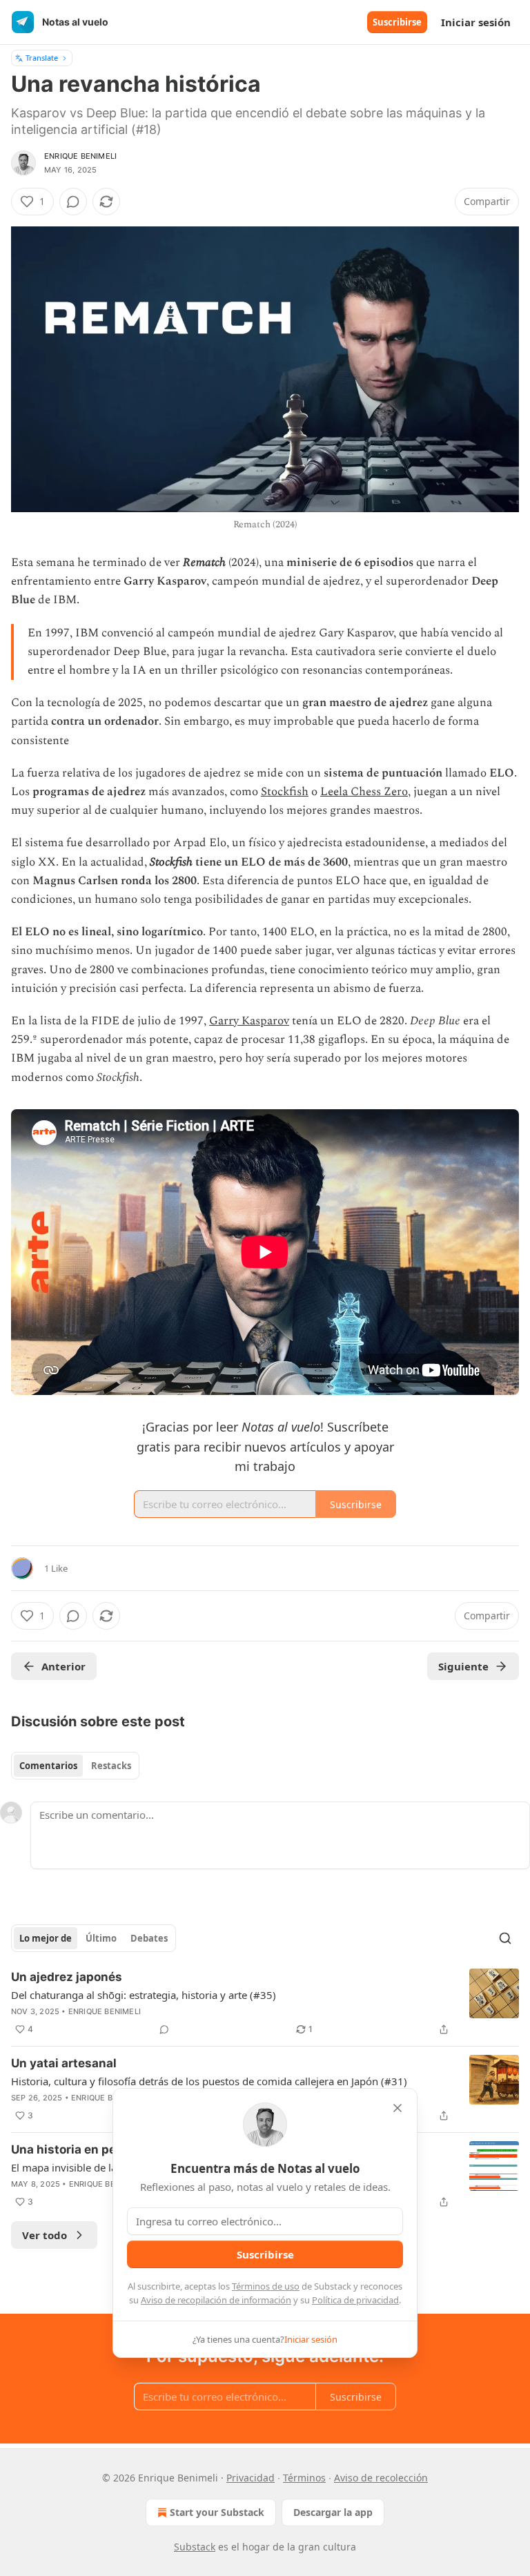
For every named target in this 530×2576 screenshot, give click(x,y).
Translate (42, 58)
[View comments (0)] (73, 202)
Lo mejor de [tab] (46, 1938)
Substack (195, 2547)
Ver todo (45, 2235)
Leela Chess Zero (364, 792)
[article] (265, 2003)
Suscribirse (397, 22)
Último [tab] (101, 1938)
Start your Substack (217, 2512)
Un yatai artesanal (64, 2063)
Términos (304, 2478)
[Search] (505, 1938)
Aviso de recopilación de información (216, 2300)
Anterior (63, 1666)
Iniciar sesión (476, 22)
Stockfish (285, 792)
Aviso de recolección (381, 2478)
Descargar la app (333, 2512)
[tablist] (75, 1766)
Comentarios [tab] (48, 1766)
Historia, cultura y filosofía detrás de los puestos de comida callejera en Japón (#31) (209, 2081)
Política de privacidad (355, 2300)
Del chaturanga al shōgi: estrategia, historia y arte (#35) (144, 1995)
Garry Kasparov (249, 1021)
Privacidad (251, 2478)
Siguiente (463, 1666)
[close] (397, 2108)
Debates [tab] (149, 1938)
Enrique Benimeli (80, 156)
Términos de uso (266, 2286)
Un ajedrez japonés (67, 1977)
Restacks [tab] (111, 1766)
